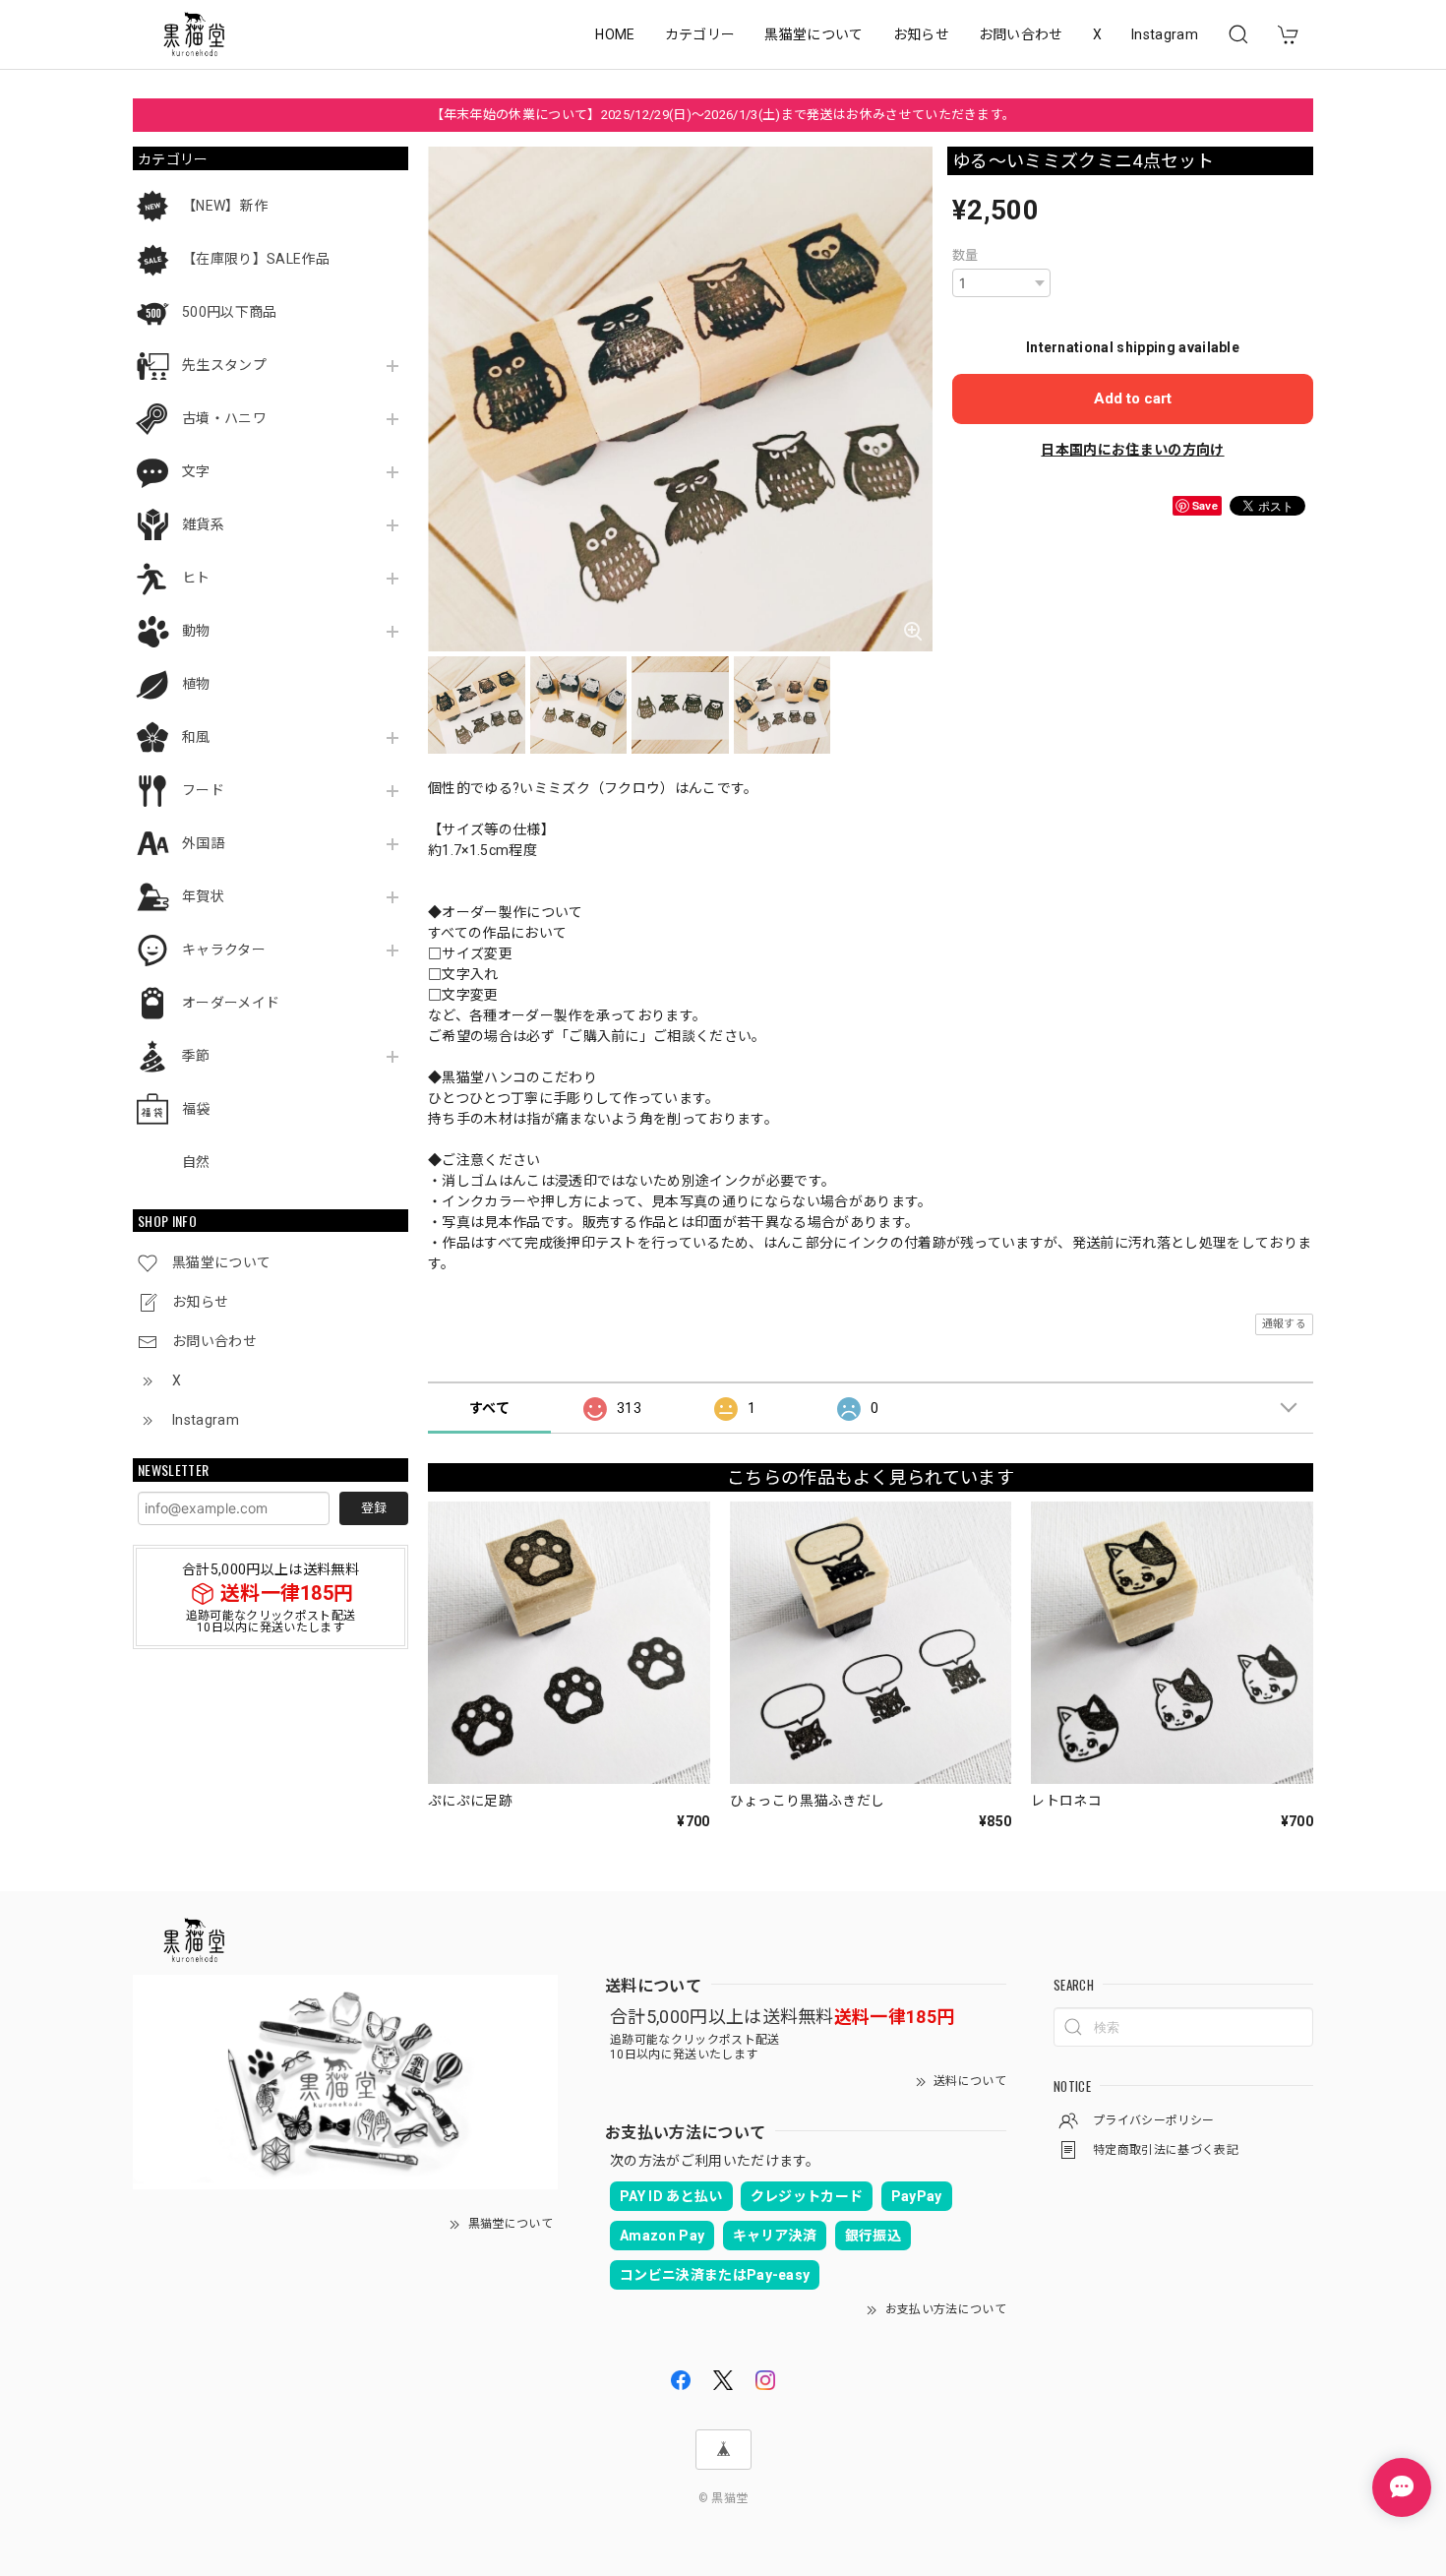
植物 (196, 684)
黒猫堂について (813, 34)
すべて (489, 1408)
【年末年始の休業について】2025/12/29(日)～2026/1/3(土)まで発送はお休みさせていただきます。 (723, 115)
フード (203, 790)
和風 (196, 737)
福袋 (196, 1109)
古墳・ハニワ (224, 418)
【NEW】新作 (225, 206)
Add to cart (1133, 399)
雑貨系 (203, 524)
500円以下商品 (230, 312)
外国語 (203, 843)
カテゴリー (700, 34)
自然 (196, 1162)
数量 (965, 255)
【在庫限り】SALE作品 (256, 259)
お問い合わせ (1021, 34)
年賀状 (203, 896)
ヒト (196, 578)
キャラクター (224, 950)
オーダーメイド (231, 1003)
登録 (374, 1508)
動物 (196, 631)
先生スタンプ (224, 365)
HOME (615, 34)
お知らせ (921, 34)
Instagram (1165, 34)
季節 (196, 1056)
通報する (1284, 1324)
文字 (196, 471)
